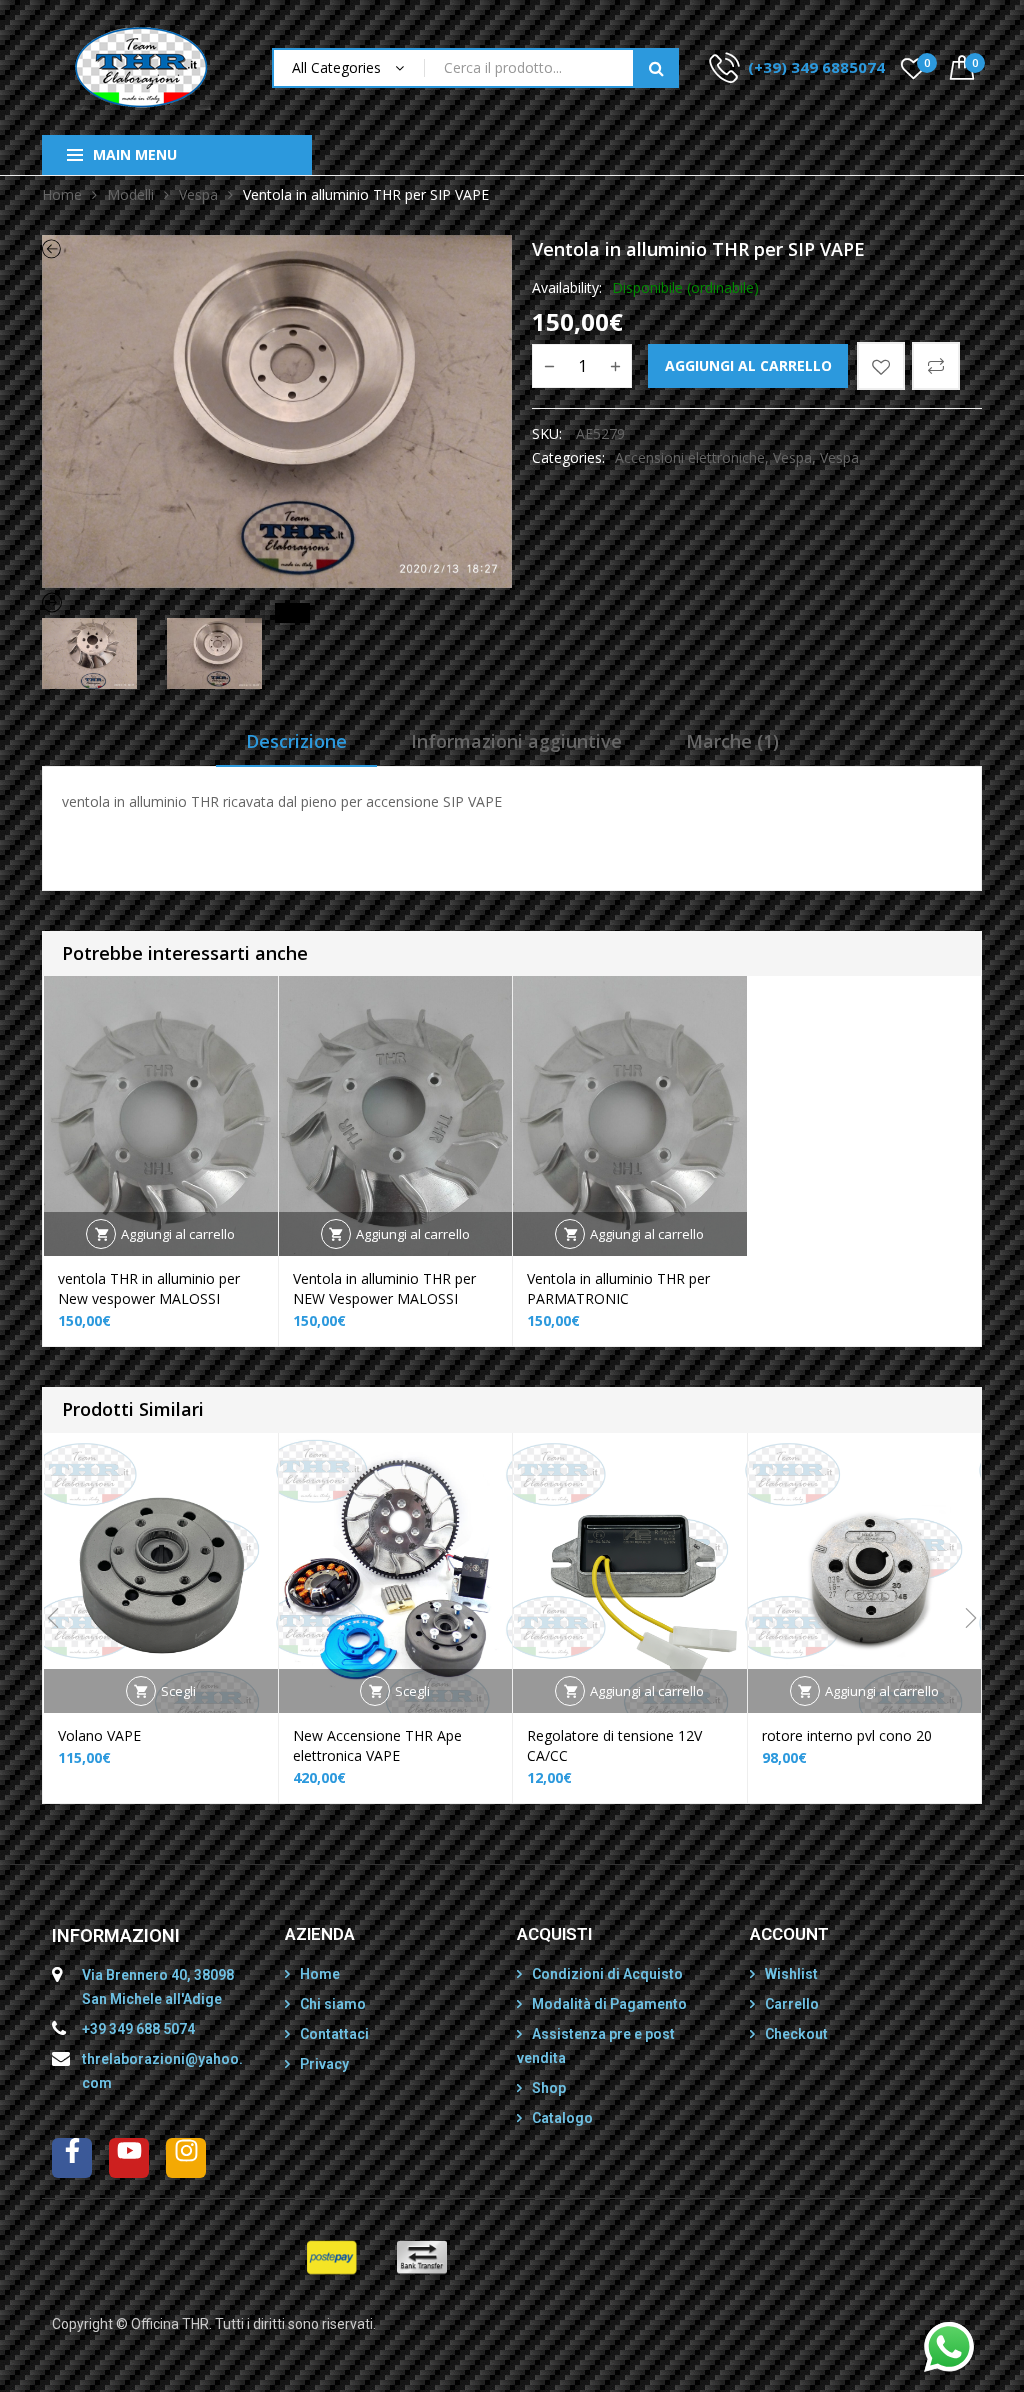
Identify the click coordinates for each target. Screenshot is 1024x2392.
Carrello (792, 2004)
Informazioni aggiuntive (516, 741)
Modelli (130, 194)
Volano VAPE (99, 1735)
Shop (549, 2088)
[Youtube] (129, 2158)
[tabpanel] (277, 411)
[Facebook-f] (72, 2158)
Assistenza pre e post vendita (596, 2046)
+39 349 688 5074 (138, 2029)
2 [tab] (300, 613)
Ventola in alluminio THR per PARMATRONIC (618, 1288)
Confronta (936, 366)
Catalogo (562, 2118)
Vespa (198, 194)
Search (656, 68)
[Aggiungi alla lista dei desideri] (881, 366)
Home (62, 194)
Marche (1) (732, 741)
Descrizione (296, 741)
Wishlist (791, 1974)
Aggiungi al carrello (748, 365)
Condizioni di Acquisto (607, 1974)
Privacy (324, 2064)
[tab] (296, 748)
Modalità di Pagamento (609, 2004)
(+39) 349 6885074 (816, 67)
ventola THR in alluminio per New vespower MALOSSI (149, 1288)
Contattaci (334, 2034)
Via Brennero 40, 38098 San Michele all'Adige (158, 1987)
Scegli (178, 1691)
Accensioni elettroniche (690, 457)
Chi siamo (333, 2004)
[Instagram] (186, 2158)
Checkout (796, 2034)
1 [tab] (255, 613)
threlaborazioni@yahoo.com (162, 2071)
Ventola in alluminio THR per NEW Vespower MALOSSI (384, 1288)
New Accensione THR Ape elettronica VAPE (377, 1745)
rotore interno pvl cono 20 (847, 1735)
